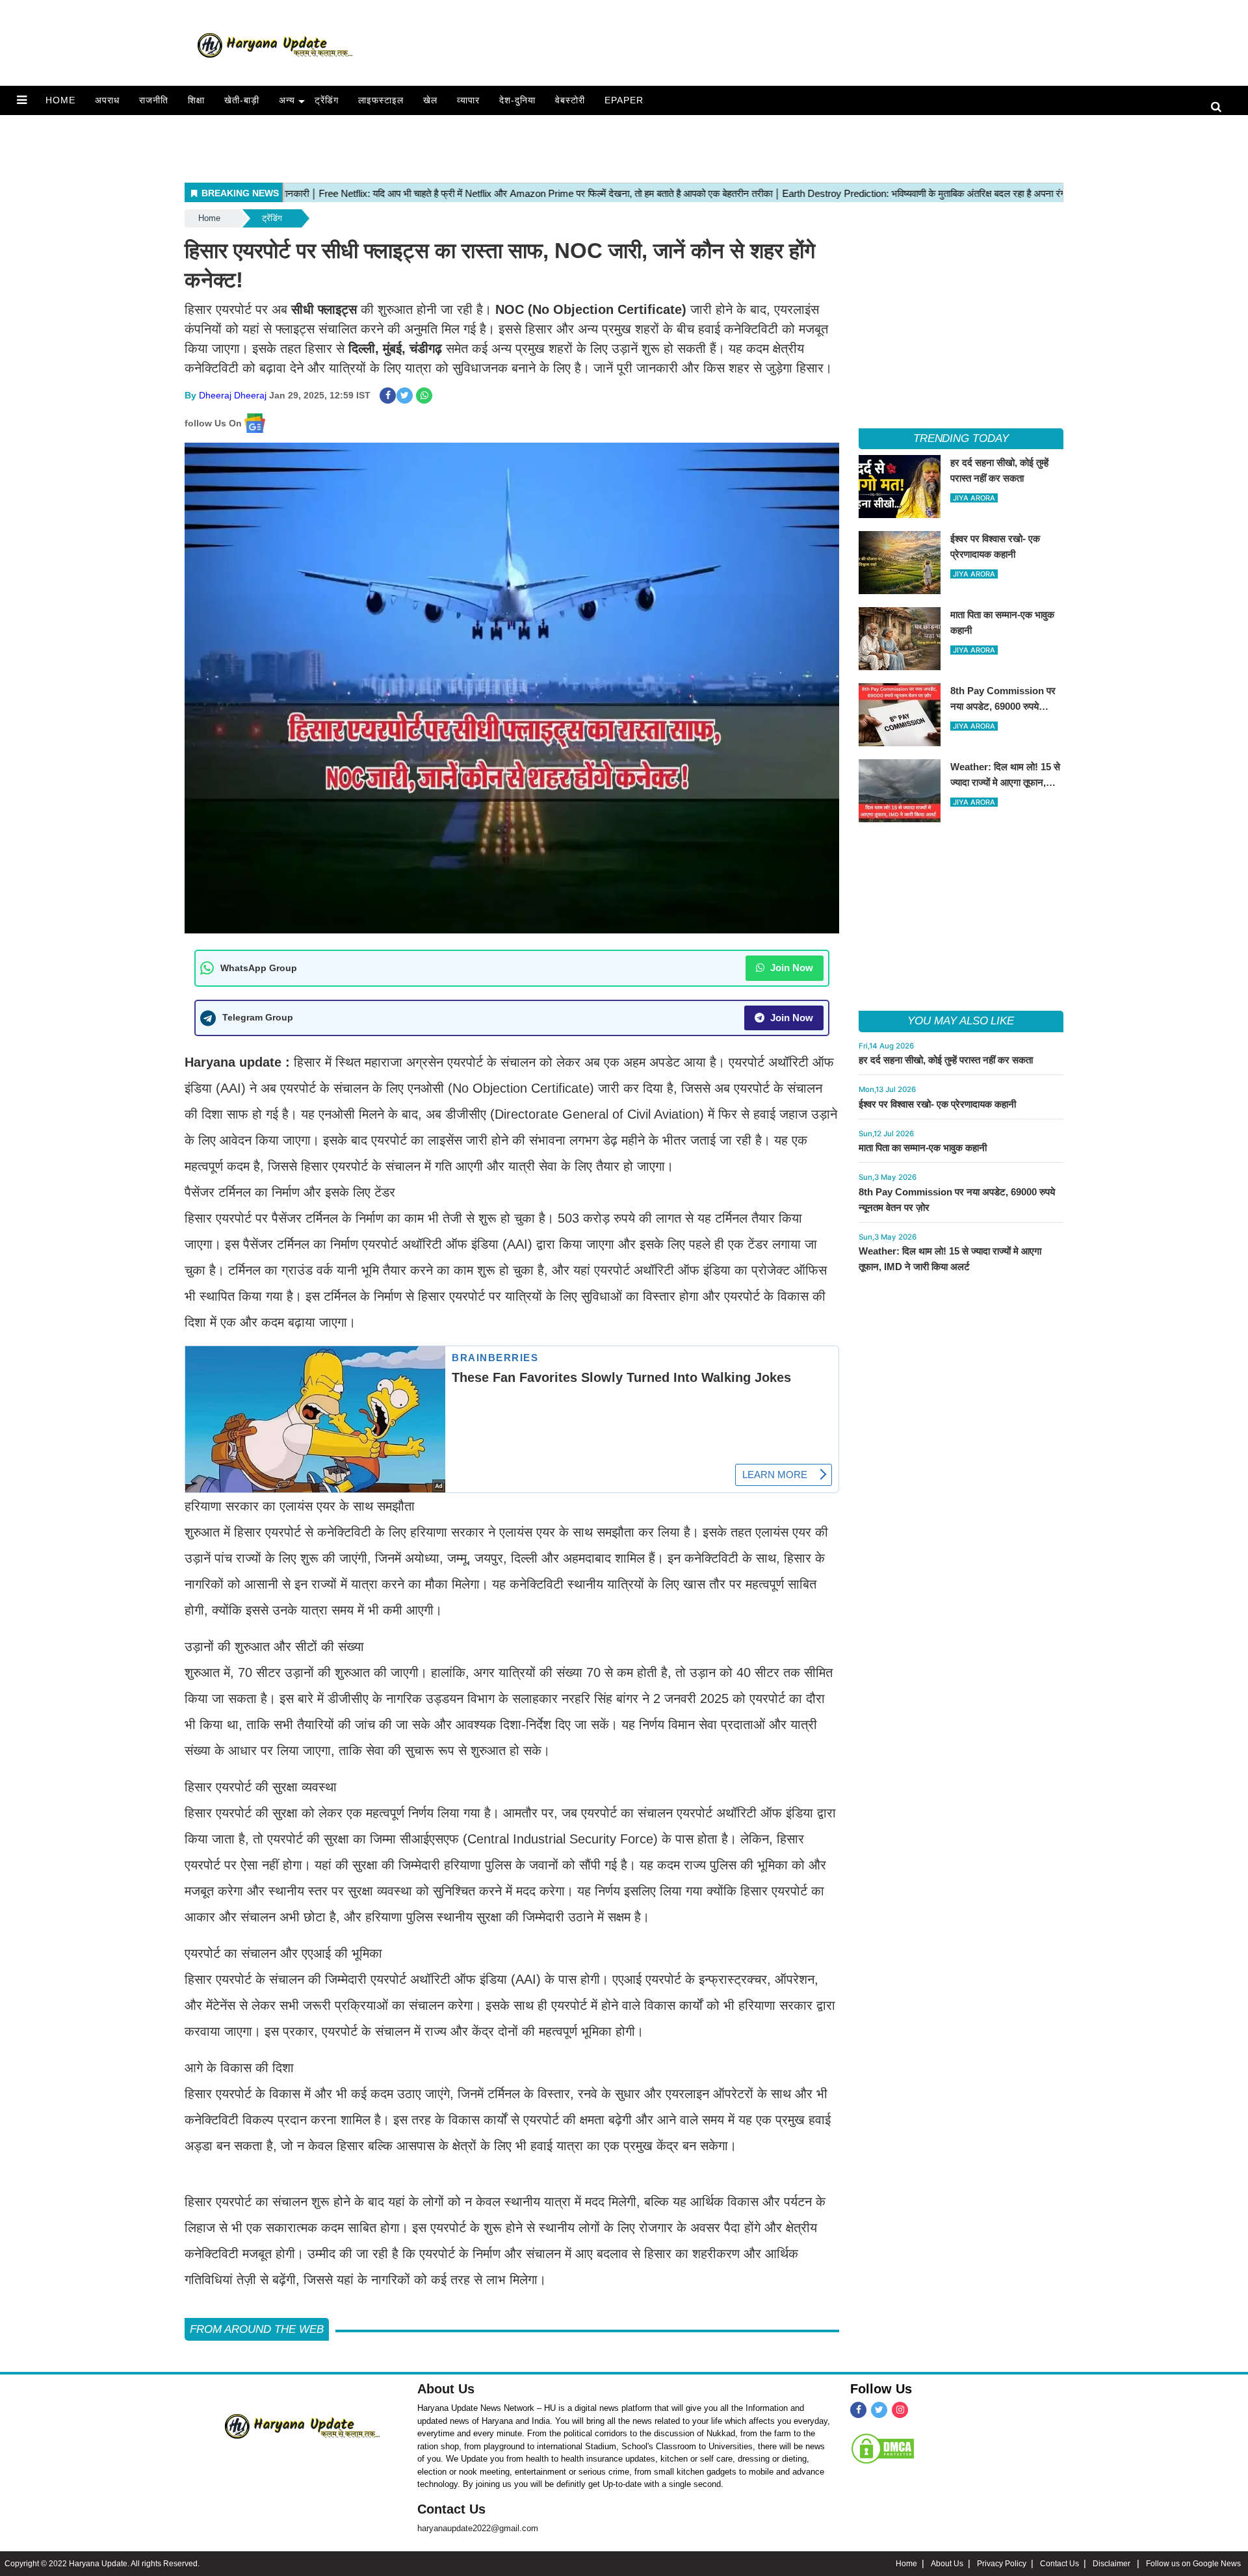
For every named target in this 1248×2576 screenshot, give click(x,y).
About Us (446, 2389)
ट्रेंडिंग (327, 100)
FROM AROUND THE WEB (257, 2329)
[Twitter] (879, 2410)
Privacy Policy (1002, 2564)
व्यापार (468, 100)
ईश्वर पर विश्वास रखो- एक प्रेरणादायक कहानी (937, 1104)
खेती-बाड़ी (242, 100)
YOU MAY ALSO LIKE (961, 1021)
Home (60, 100)
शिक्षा (196, 100)
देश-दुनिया (517, 100)
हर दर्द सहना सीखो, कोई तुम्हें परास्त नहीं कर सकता (946, 1060)
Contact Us (451, 2509)
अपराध (107, 100)
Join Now (790, 968)
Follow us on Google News (1193, 2564)
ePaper (624, 100)
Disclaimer (1112, 2564)
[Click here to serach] (1220, 108)
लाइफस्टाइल (381, 100)
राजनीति (154, 100)
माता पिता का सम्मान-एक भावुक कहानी (923, 1148)
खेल (430, 100)
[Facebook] (858, 2410)
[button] (22, 100)
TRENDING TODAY (961, 438)
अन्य (287, 100)
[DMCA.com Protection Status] (883, 2449)
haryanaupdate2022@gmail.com (478, 2528)
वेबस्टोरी (570, 100)
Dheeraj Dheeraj (233, 395)
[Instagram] (900, 2410)
